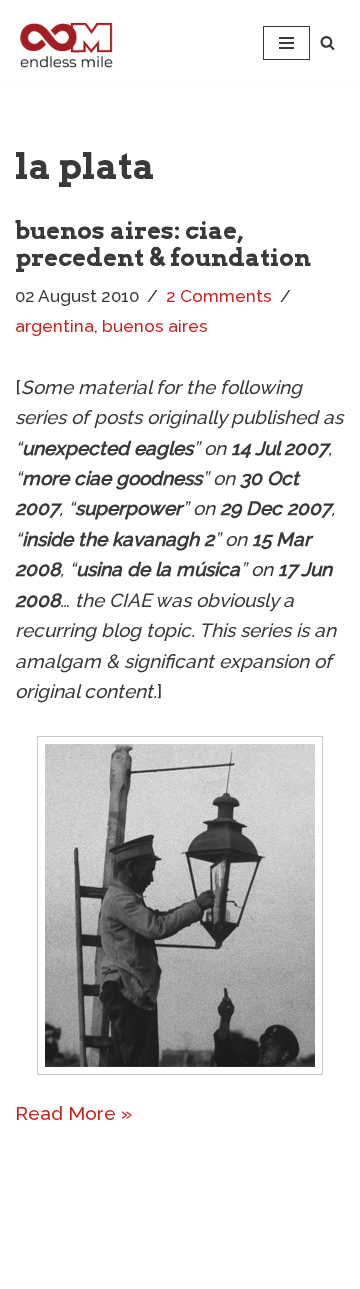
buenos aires (155, 326)
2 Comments (219, 296)
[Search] (327, 42)
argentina (54, 326)
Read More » (73, 1113)
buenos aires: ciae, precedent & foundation (163, 243)
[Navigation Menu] (286, 43)
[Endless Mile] (64, 42)
